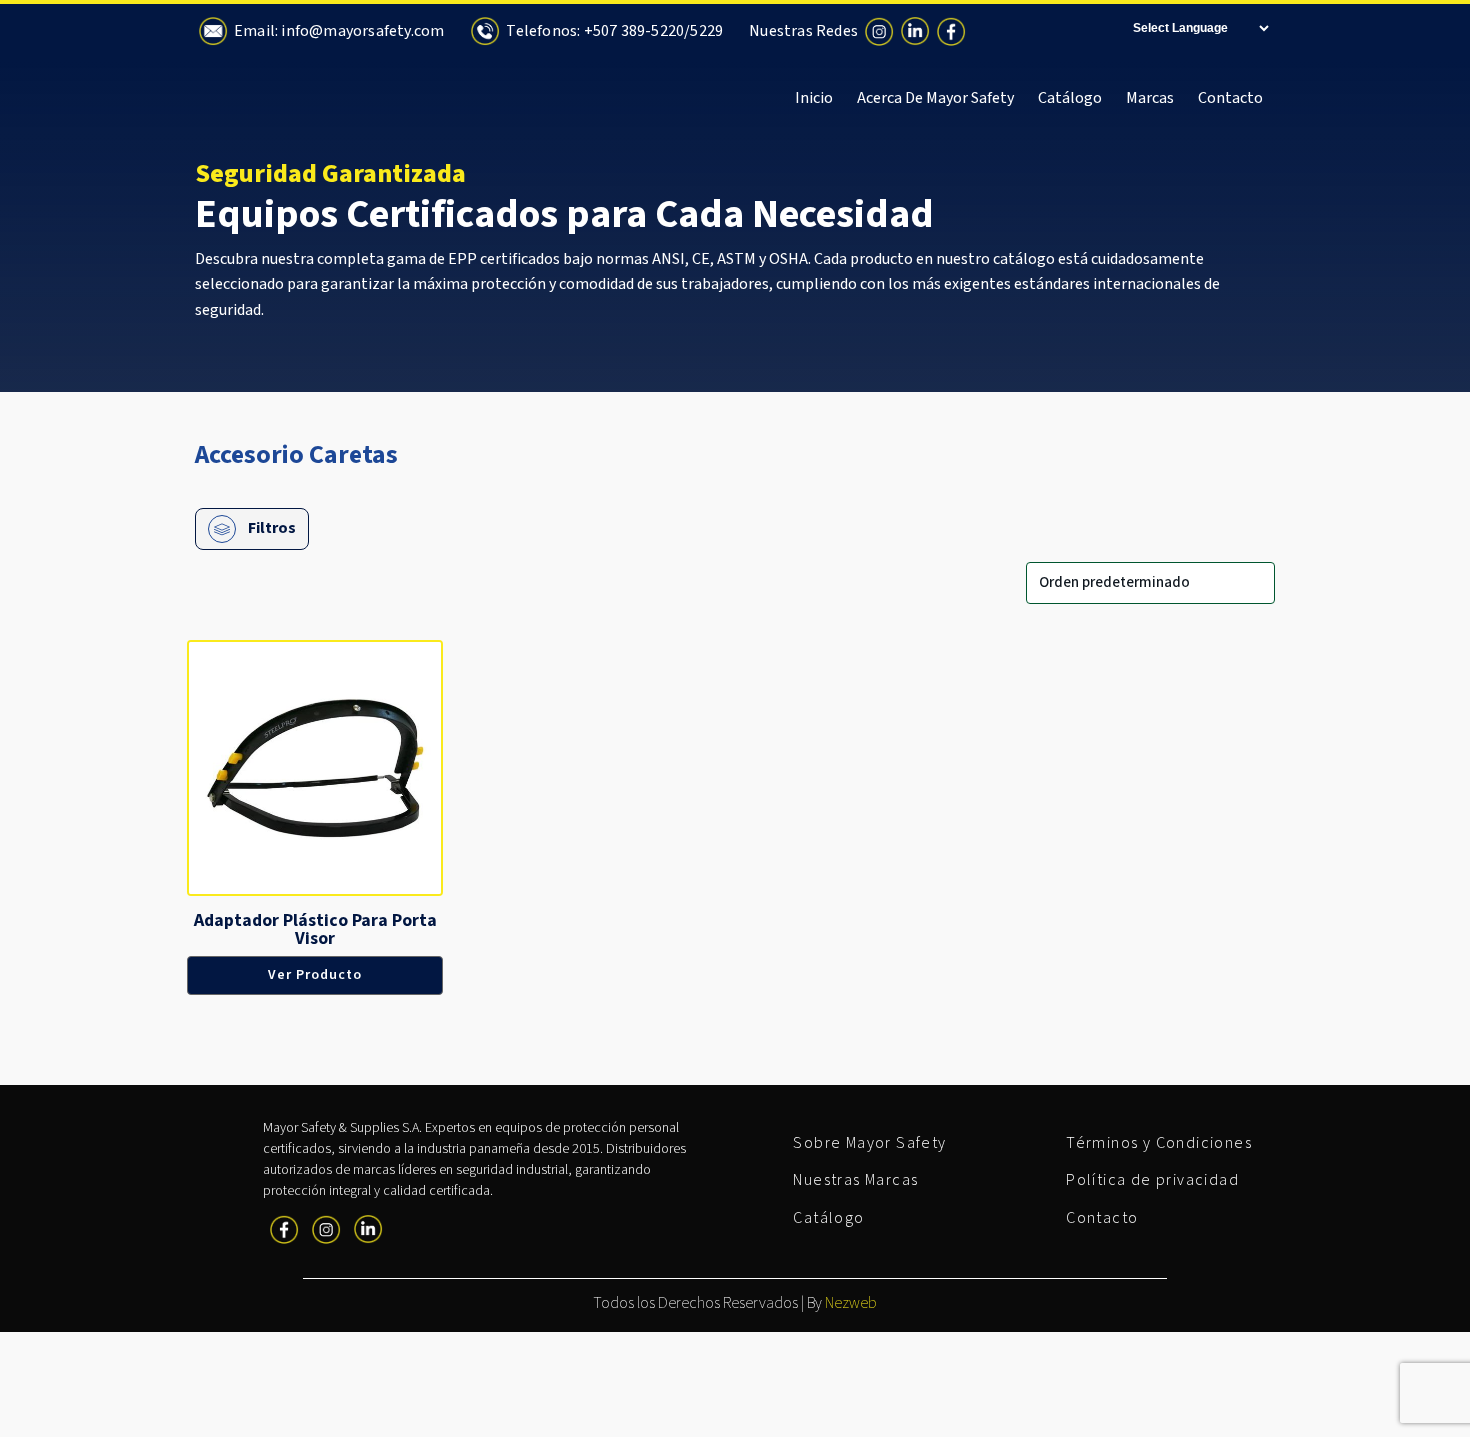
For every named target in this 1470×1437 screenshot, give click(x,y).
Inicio (814, 98)
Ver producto (315, 975)
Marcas (1150, 98)
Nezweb (851, 1303)
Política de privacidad (1152, 1180)
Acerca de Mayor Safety (935, 98)
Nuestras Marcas (855, 1180)
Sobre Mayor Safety (869, 1143)
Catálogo (1070, 98)
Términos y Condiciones (1159, 1143)
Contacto (1230, 98)
